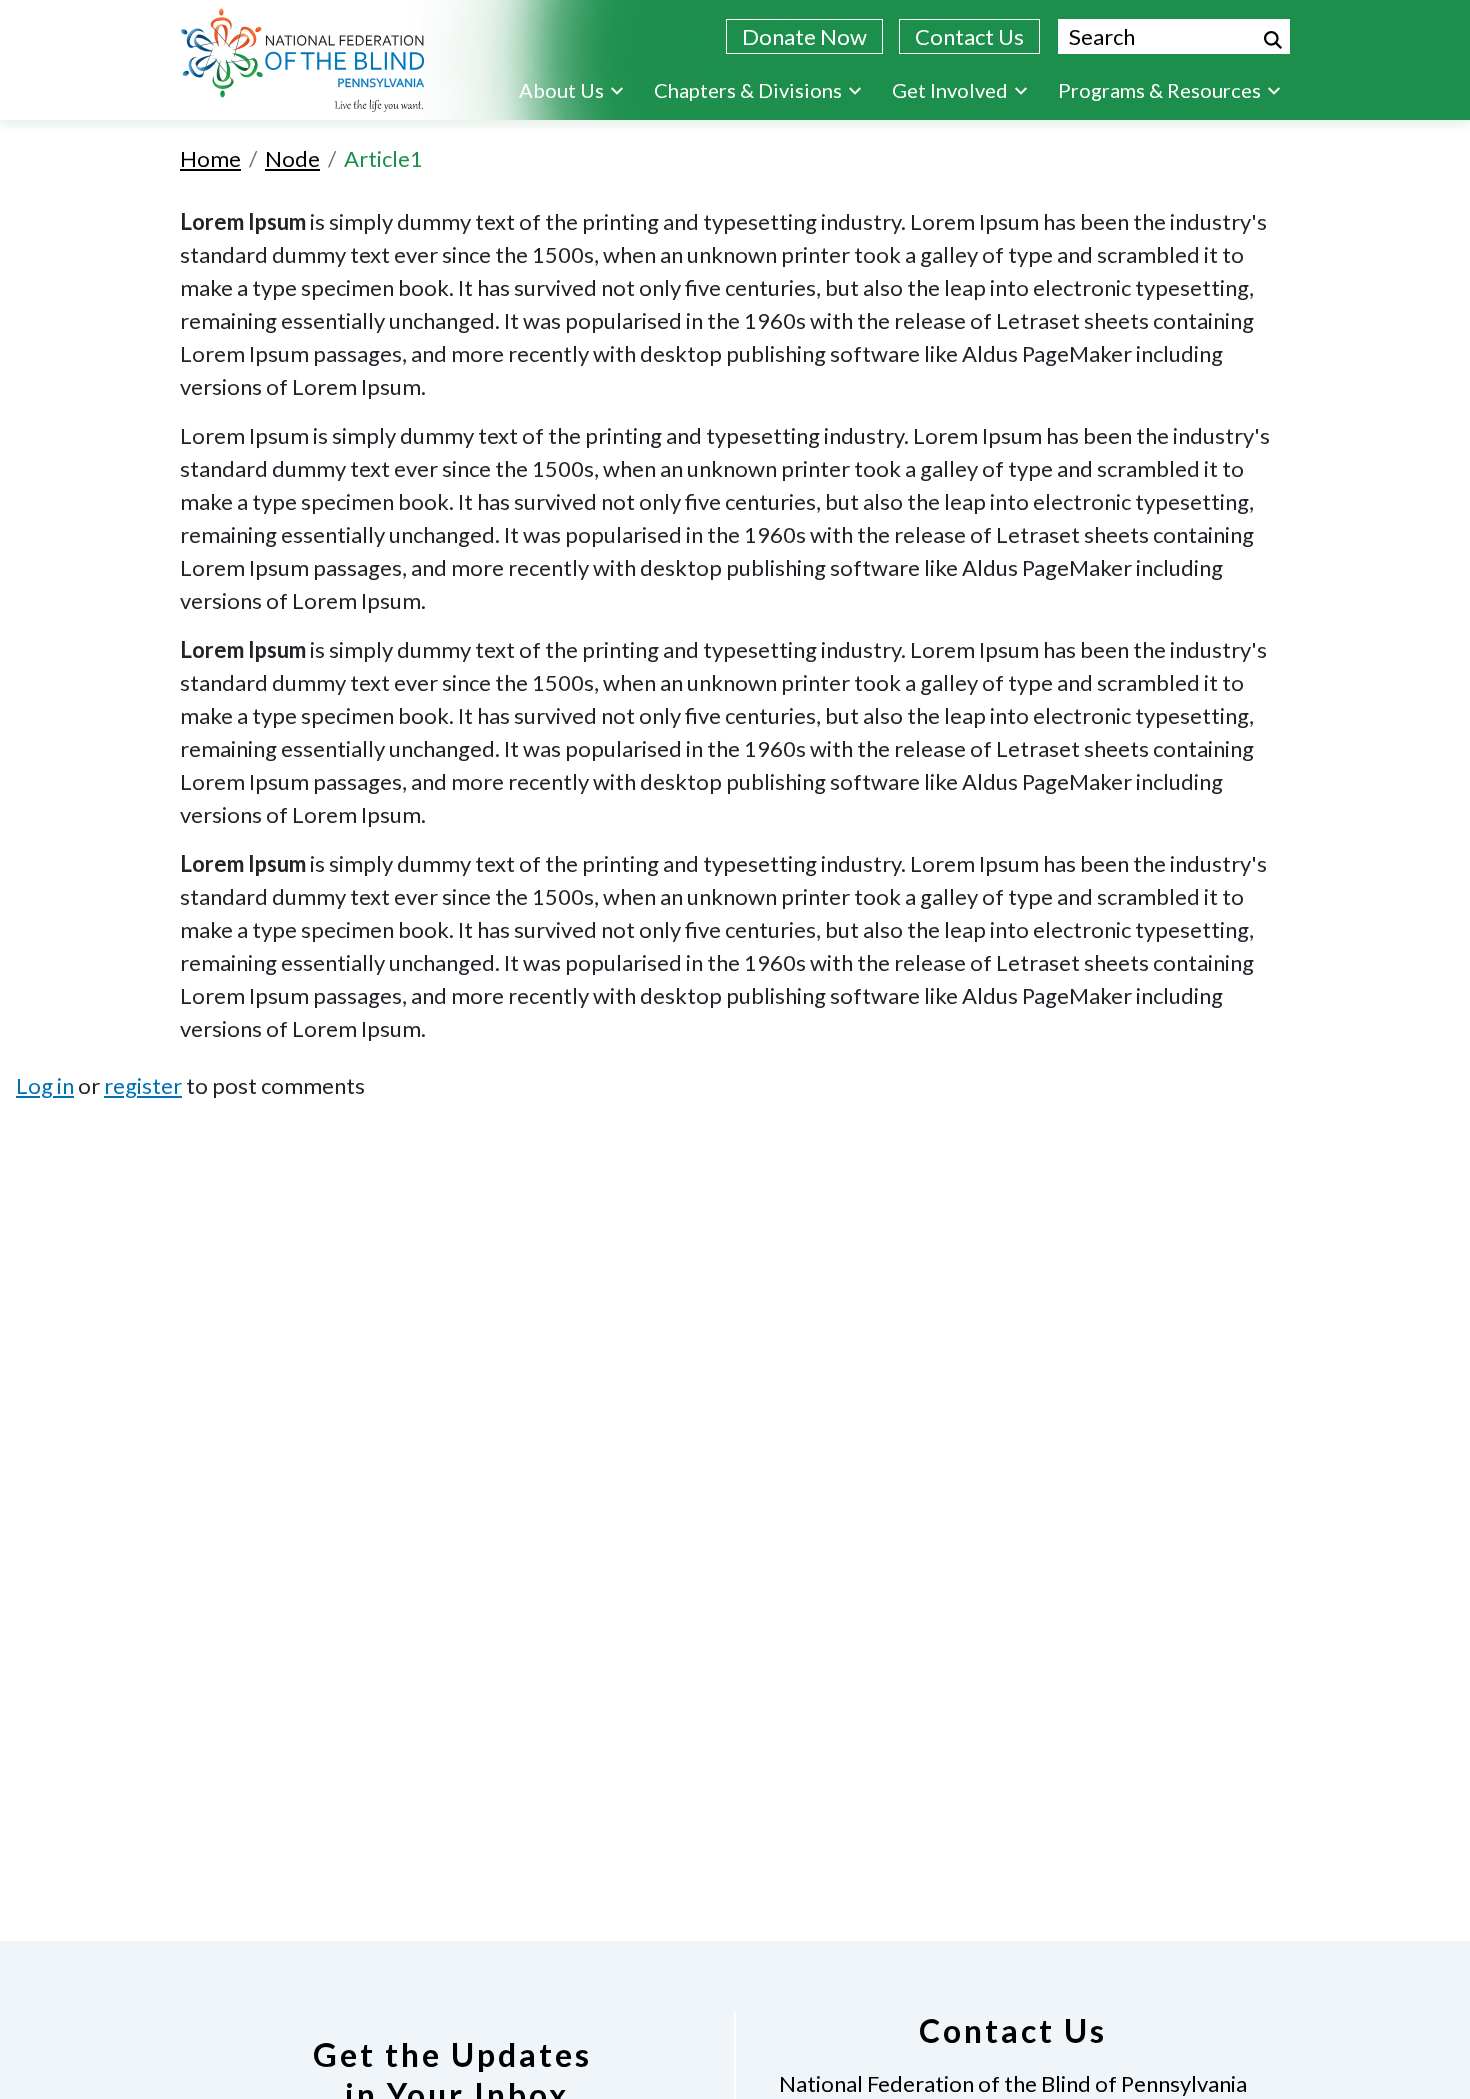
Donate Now (804, 36)
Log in (45, 1085)
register (143, 1085)
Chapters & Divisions (748, 90)
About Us (561, 90)
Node (292, 158)
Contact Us (969, 36)
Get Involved (950, 90)
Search (1273, 40)
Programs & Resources (1159, 90)
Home (210, 158)
